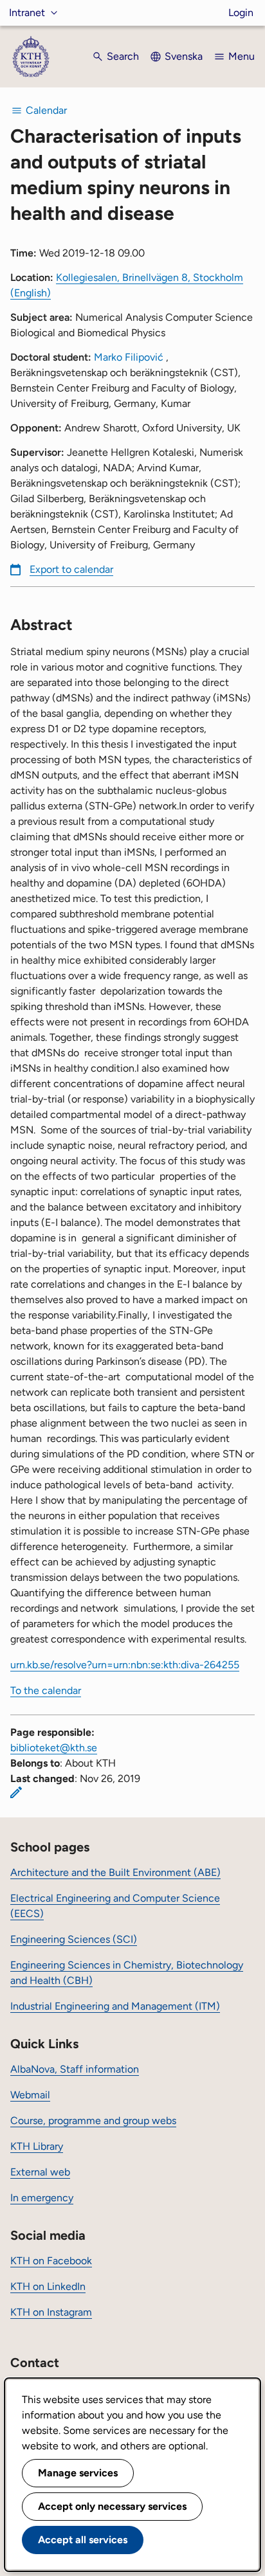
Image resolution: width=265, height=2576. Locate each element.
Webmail (30, 2095)
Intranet (27, 13)
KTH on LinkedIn (48, 2286)
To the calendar (46, 1690)
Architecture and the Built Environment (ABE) (115, 1872)
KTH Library (37, 2146)
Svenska (184, 56)
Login (241, 13)
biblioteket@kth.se (54, 1748)
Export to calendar (71, 569)
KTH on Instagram (51, 2312)
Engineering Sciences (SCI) (74, 1939)
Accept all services (83, 2540)
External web (40, 2172)
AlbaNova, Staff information (75, 2069)
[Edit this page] (16, 1792)
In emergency (42, 2198)
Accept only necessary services (112, 2506)
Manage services (78, 2473)
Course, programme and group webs (93, 2121)
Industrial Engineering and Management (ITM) (115, 2006)
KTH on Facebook (51, 2261)
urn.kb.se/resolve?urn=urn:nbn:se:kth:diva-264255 (125, 1665)
